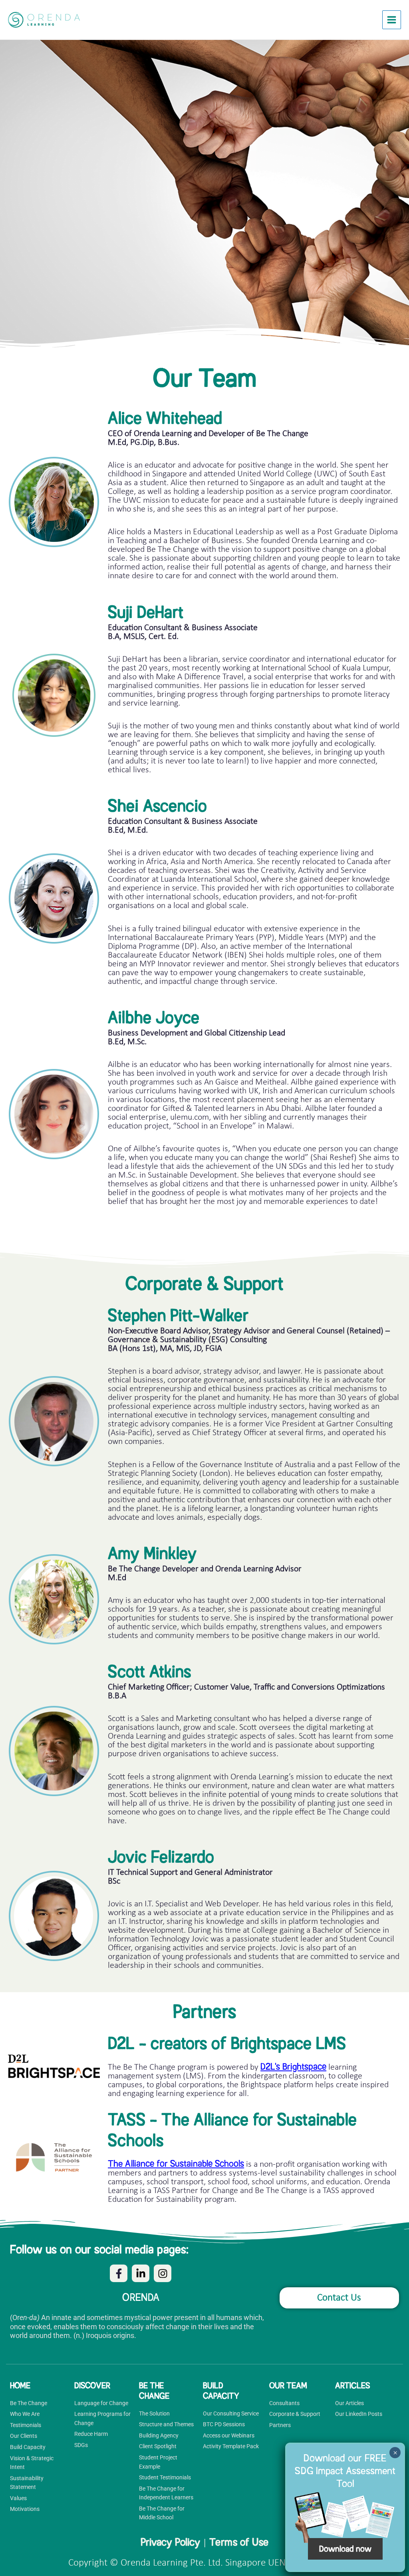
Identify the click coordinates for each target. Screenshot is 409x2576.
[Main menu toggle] (392, 20)
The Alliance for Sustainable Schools (176, 2164)
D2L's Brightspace (293, 2067)
